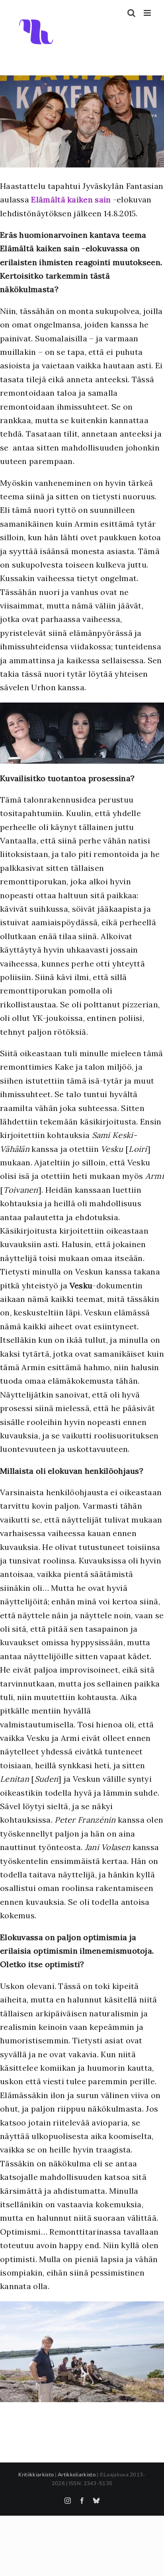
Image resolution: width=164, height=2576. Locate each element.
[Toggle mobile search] (131, 13)
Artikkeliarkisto (77, 2475)
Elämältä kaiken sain (71, 199)
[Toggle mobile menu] (148, 13)
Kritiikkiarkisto (36, 2475)
